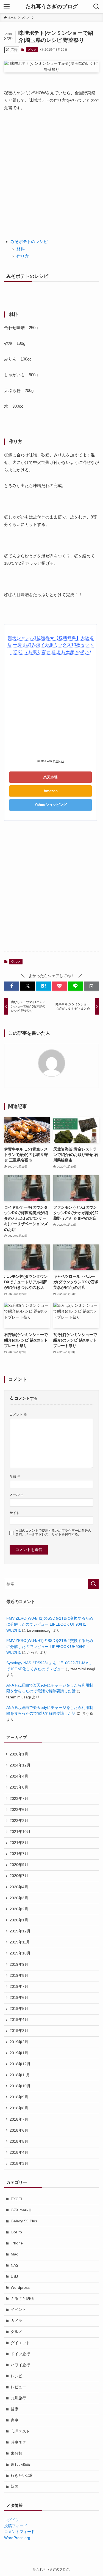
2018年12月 (20, 2064)
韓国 (15, 2487)
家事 (15, 2420)
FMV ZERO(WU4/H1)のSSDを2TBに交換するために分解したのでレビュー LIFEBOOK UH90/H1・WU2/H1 (50, 1624)
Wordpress (20, 2288)
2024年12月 (20, 1765)
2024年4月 (19, 1776)
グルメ (32, 50)
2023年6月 (19, 1810)
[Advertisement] (51, 171)
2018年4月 (19, 2153)
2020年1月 (19, 1920)
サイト (15, 1513)
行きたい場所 (22, 2476)
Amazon (51, 791)
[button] (12, 986)
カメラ (16, 2321)
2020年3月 (19, 1898)
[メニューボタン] (7, 7)
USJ (14, 2277)
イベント (18, 2310)
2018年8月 (19, 2108)
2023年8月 (19, 1787)
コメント (18, 1415)
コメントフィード (20, 2532)
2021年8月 (19, 1843)
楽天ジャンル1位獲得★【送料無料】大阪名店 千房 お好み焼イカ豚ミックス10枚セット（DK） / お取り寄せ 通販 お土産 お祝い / (51, 645)
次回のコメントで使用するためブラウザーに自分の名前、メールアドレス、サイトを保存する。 (53, 1533)
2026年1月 (19, 1754)
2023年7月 (19, 1799)
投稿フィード (16, 2526)
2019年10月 (20, 1953)
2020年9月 (19, 1865)
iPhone (17, 2243)
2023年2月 (19, 1821)
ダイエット (20, 2343)
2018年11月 (20, 2075)
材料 (21, 249)
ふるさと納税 (22, 2299)
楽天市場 (51, 777)
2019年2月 (19, 2042)
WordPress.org (17, 2538)
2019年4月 (19, 2020)
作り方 (23, 256)
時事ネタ (18, 2442)
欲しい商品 (20, 2465)
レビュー (18, 2387)
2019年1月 (19, 2053)
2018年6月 (19, 2130)
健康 (15, 2409)
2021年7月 (19, 1854)
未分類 (16, 2453)
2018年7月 (19, 2119)
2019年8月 (19, 1976)
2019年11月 (20, 1942)
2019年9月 (19, 1965)
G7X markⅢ (21, 2210)
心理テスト (20, 2431)
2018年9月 (19, 2097)
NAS (15, 2266)
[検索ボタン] (96, 7)
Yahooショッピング (51, 805)
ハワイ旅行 (20, 2365)
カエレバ (58, 761)
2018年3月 (19, 2164)
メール (17, 1494)
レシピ (16, 2376)
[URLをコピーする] (91, 986)
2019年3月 (19, 2031)
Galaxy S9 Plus (24, 2221)
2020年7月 (19, 1876)
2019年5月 (19, 2009)
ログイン (12, 2520)
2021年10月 (20, 1832)
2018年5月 (19, 2141)
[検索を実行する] (93, 1584)
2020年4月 (19, 1887)
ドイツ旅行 (20, 2354)
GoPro (16, 2232)
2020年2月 (19, 1909)
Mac (14, 2254)
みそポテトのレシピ (29, 242)
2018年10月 (20, 2086)
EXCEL (17, 2199)
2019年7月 (19, 1987)
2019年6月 (19, 1998)
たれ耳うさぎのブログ (52, 7)
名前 (15, 1476)
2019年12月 (20, 1931)
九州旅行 (18, 2398)
